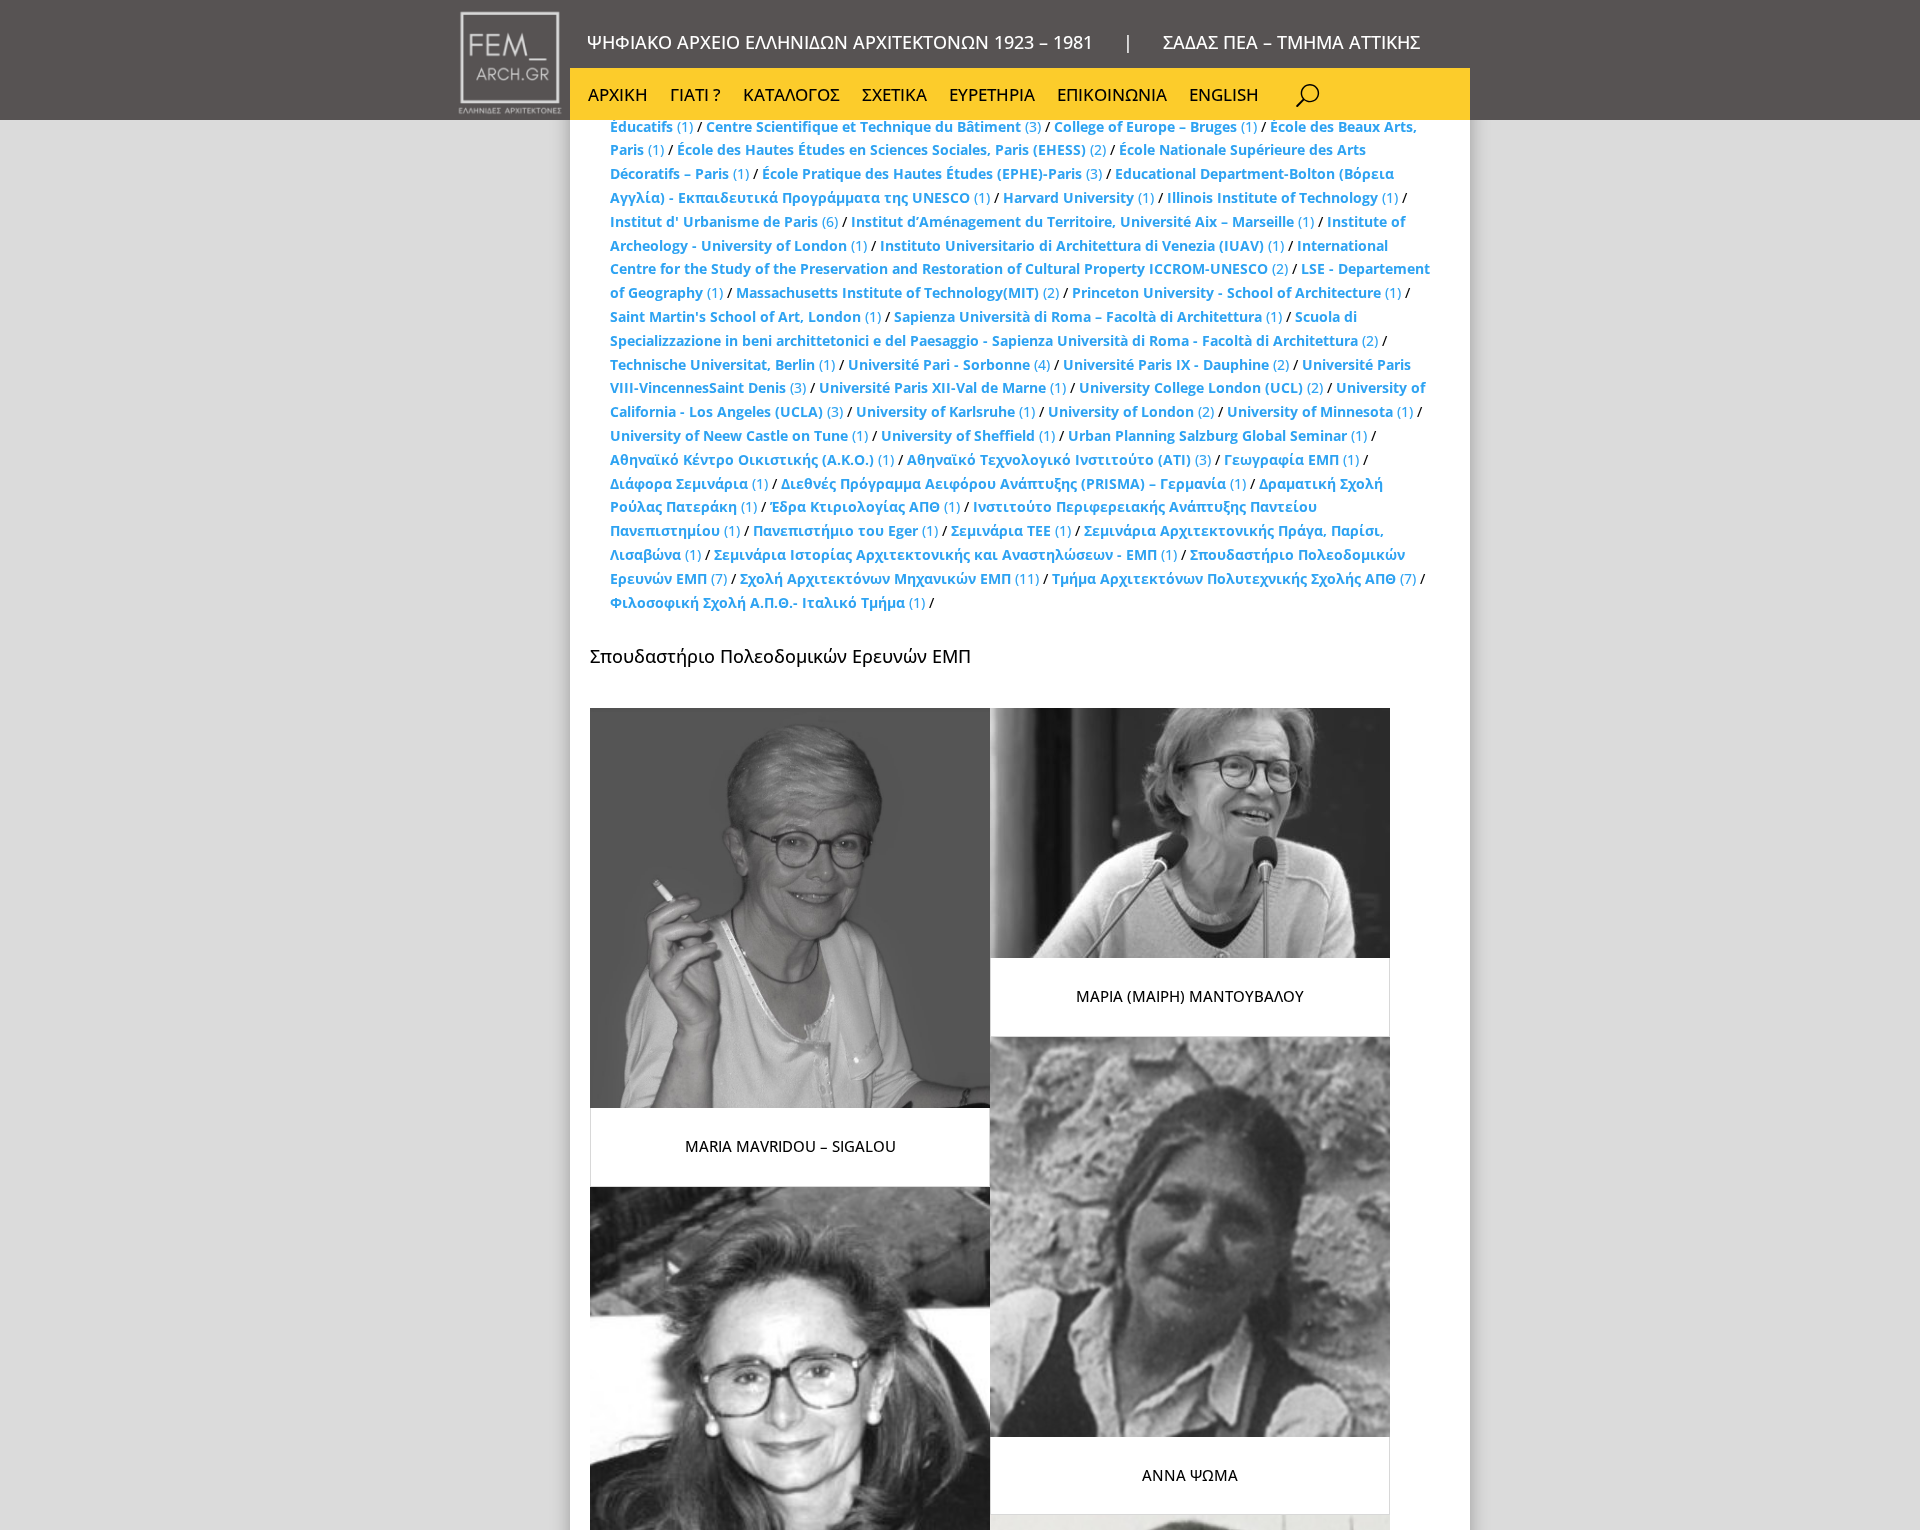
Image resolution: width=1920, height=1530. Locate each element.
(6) (724, 221)
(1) (1155, 126)
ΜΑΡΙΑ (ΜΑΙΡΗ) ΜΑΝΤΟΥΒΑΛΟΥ (1190, 996)
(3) (873, 126)
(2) (891, 149)
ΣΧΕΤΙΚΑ (894, 97)
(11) (889, 578)
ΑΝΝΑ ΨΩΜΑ (1190, 1475)
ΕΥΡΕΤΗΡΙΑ (992, 97)
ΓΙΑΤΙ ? (695, 97)
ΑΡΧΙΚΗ (618, 97)
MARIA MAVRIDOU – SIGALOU (790, 1146)
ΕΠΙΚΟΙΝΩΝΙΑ (1112, 97)
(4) (949, 364)
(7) (1234, 578)
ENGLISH (1224, 97)
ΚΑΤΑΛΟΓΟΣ (791, 97)
